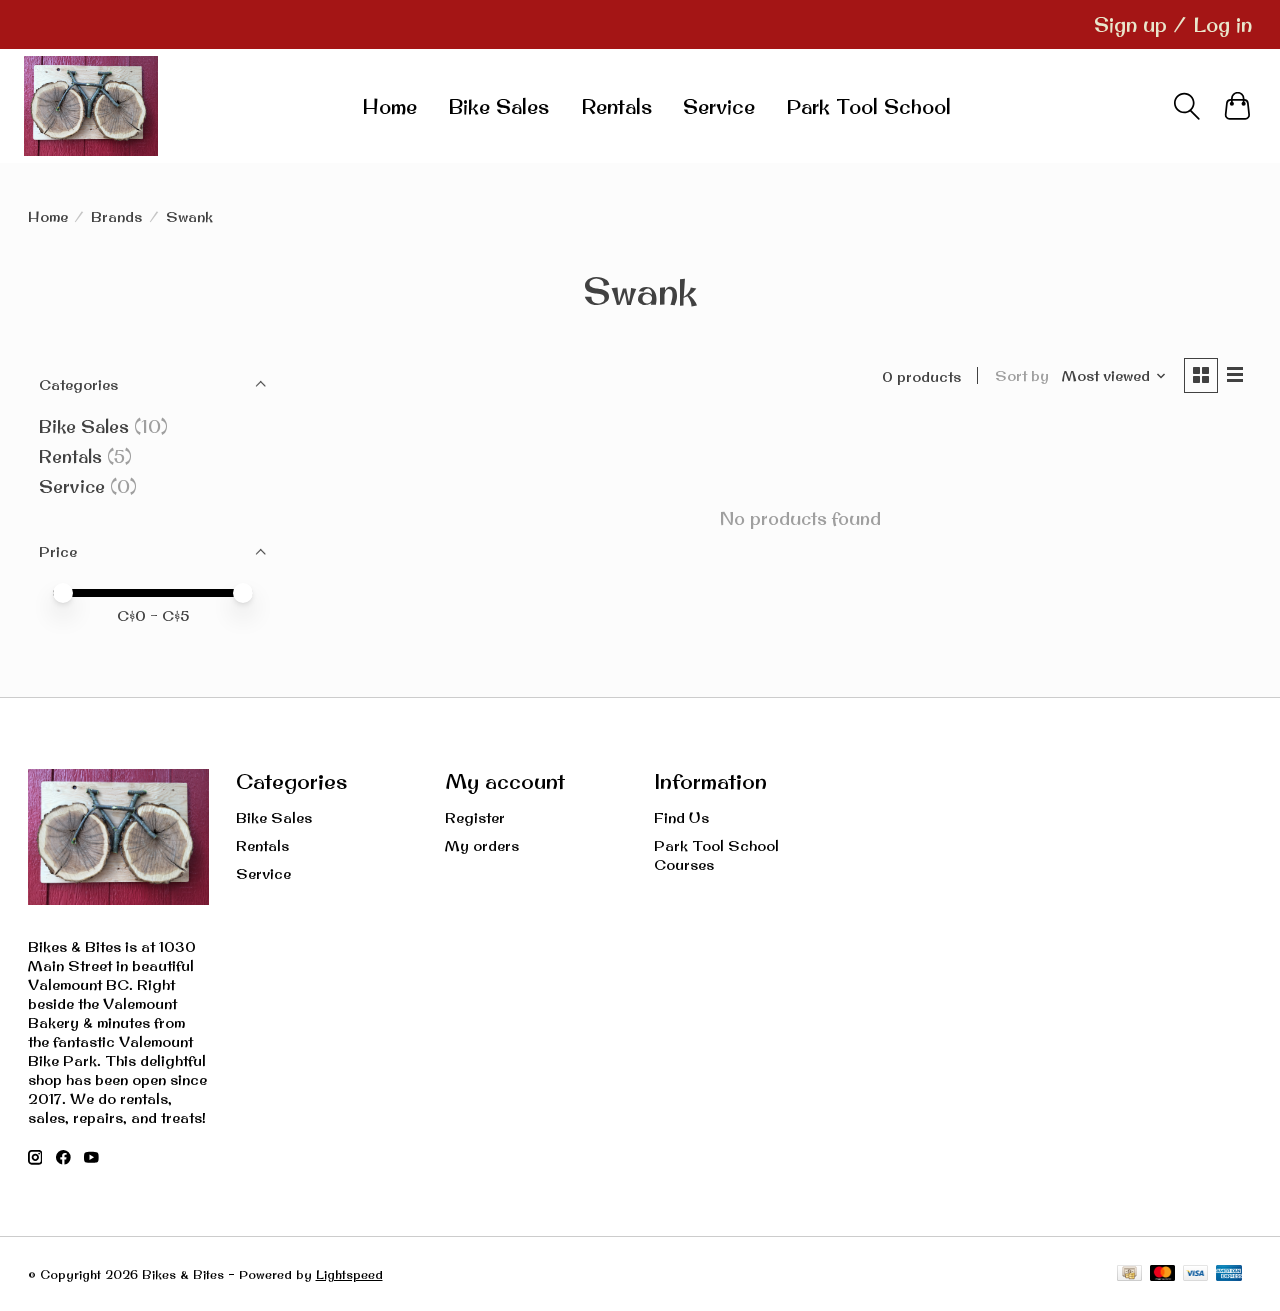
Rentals (616, 106)
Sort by (1022, 375)
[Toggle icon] (1187, 106)
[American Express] (1229, 1274)
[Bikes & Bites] (91, 106)
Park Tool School (868, 106)
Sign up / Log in (1173, 24)
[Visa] (1196, 1274)
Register (475, 817)
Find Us (681, 817)
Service (719, 106)
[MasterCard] (1163, 1274)
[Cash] (1129, 1274)
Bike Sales (498, 106)
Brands (116, 216)
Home (389, 106)
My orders (482, 845)
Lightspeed (349, 1274)
